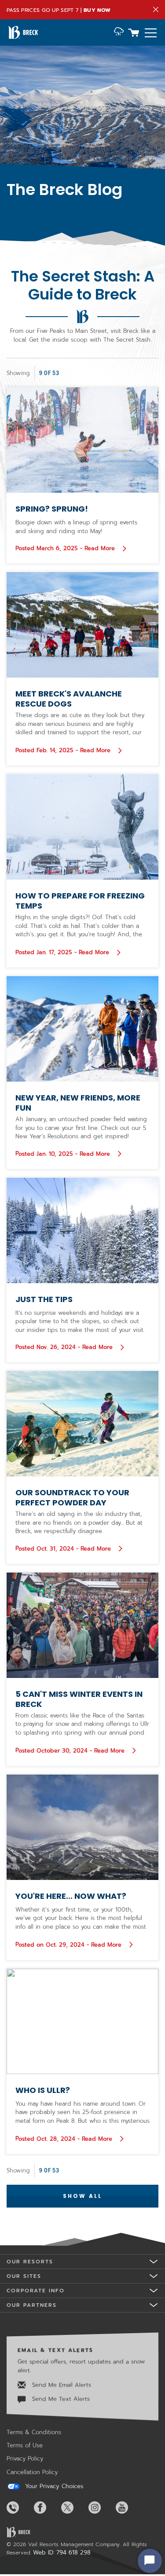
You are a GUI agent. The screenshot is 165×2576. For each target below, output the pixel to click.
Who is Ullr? (43, 2090)
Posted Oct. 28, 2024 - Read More (65, 2139)
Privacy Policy (25, 2459)
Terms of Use (25, 2445)
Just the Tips (44, 1299)
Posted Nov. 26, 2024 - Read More (65, 1347)
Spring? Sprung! (52, 509)
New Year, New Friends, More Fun (78, 1103)
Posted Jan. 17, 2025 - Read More (69, 952)
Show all (82, 2196)
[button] (119, 32)
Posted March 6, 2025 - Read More (66, 548)
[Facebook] (47, 2507)
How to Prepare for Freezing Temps (80, 901)
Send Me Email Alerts (60, 2385)
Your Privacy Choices (53, 2486)
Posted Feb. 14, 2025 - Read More (69, 750)
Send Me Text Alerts (60, 2399)
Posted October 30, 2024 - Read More (71, 1750)
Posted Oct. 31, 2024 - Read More (70, 1548)
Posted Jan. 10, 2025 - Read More (69, 1154)
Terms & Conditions (34, 2432)
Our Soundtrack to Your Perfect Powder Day (72, 1497)
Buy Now (97, 10)
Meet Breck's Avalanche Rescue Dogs (69, 699)
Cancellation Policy (32, 2472)
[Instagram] (101, 2507)
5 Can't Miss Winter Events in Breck (79, 1699)
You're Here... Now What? (71, 1896)
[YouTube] (128, 2507)
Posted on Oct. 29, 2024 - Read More (70, 1945)
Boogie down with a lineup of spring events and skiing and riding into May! (76, 527)
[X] (74, 2507)
